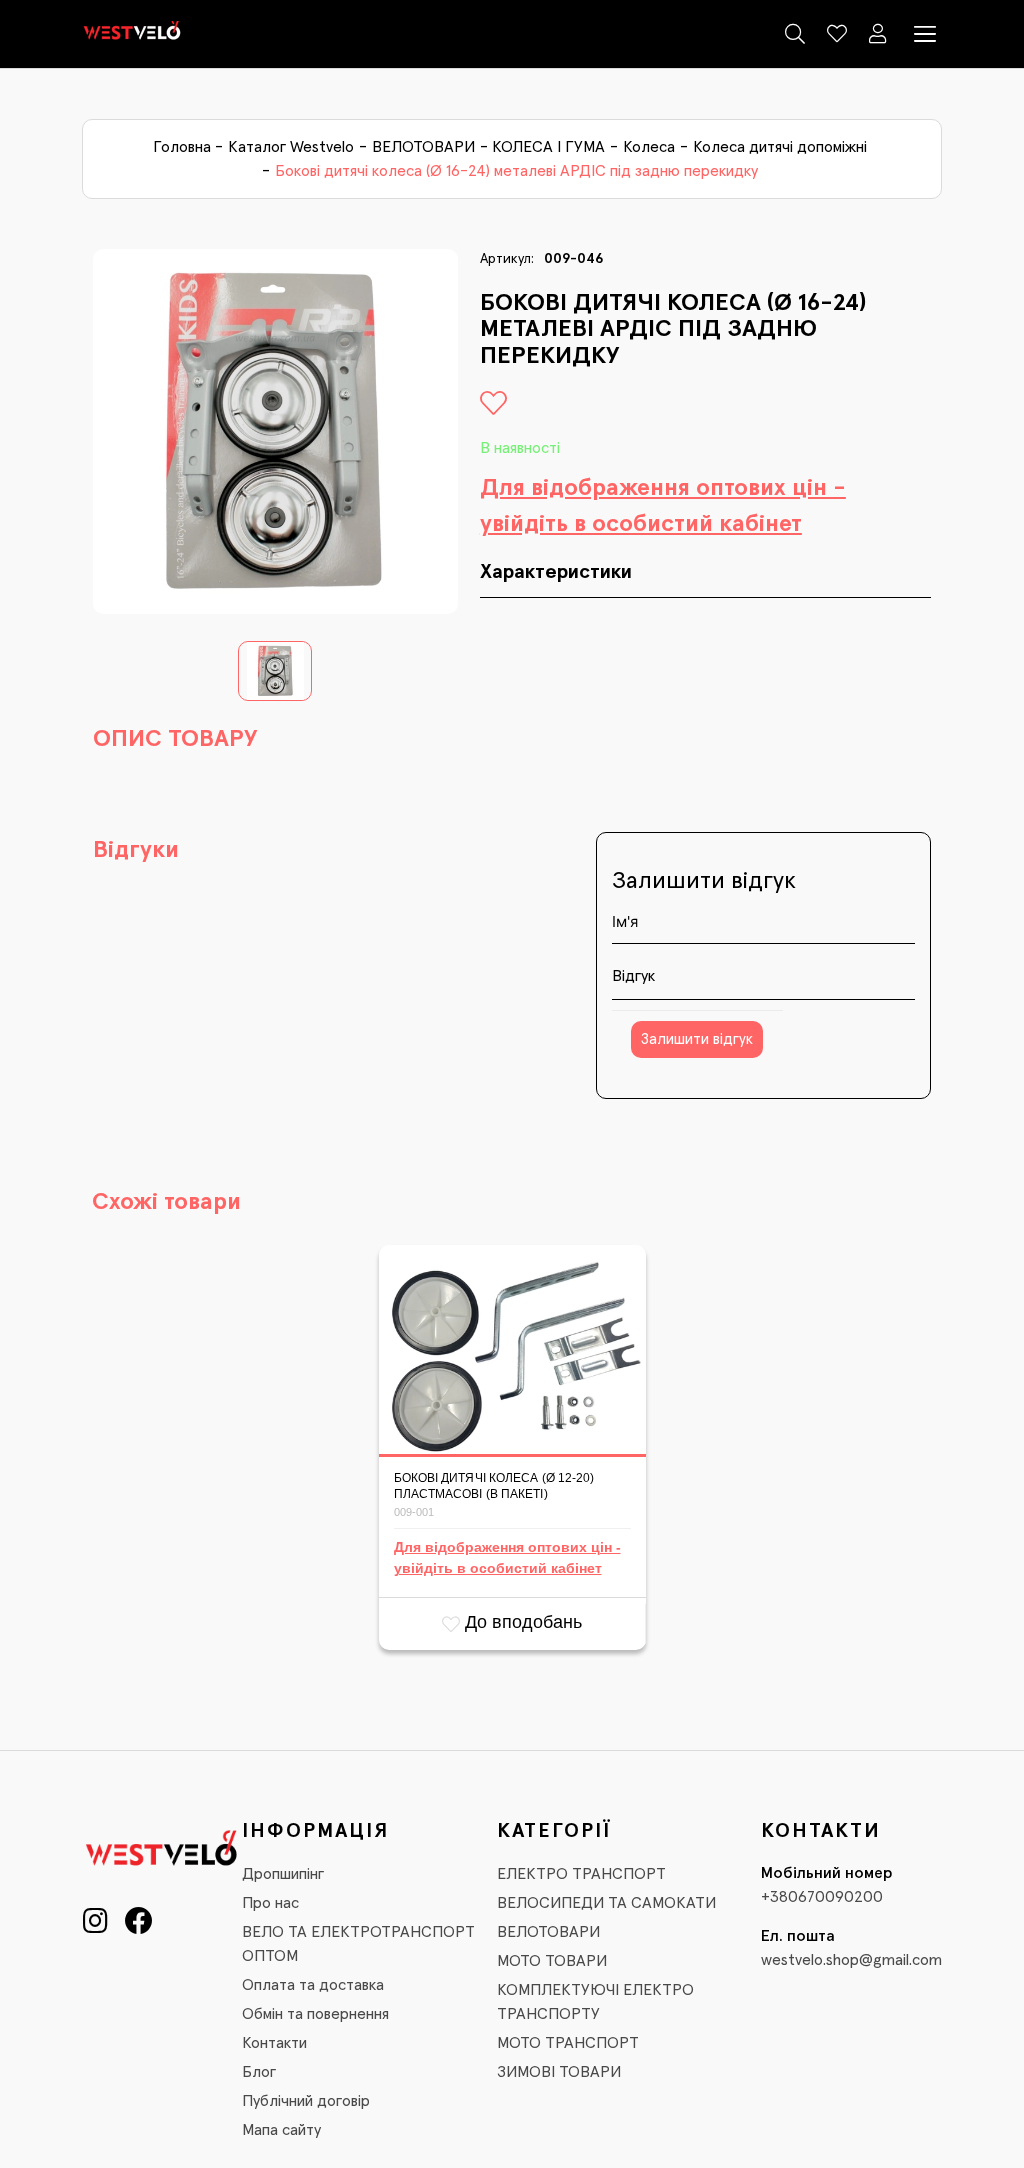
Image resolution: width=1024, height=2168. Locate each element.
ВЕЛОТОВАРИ (423, 147)
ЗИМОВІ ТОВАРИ (559, 2072)
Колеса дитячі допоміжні (780, 147)
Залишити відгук (697, 1039)
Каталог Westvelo (291, 147)
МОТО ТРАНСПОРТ (568, 2043)
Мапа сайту (281, 2130)
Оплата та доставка (313, 1985)
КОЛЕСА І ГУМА (548, 147)
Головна (182, 147)
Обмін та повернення (315, 2014)
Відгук (633, 976)
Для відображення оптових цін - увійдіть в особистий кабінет (663, 506)
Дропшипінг (283, 1874)
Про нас (270, 1903)
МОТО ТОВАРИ (552, 1961)
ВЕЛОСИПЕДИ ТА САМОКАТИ (606, 1903)
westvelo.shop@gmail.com (851, 1960)
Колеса (649, 147)
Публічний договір (306, 2101)
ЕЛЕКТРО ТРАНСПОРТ (581, 1874)
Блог (259, 2072)
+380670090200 (822, 1897)
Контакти (274, 2043)
